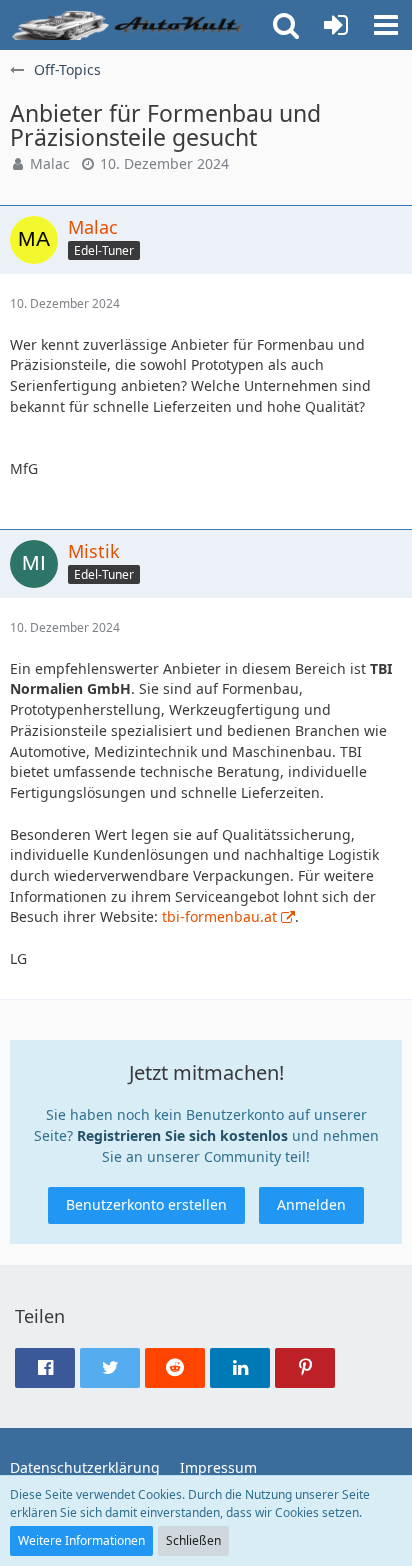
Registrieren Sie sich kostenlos (182, 1135)
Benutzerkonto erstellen (146, 1204)
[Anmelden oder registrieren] (336, 25)
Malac (50, 163)
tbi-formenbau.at (219, 916)
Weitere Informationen (81, 1540)
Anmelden (311, 1204)
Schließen (193, 1540)
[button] (386, 25)
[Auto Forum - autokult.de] (130, 25)
